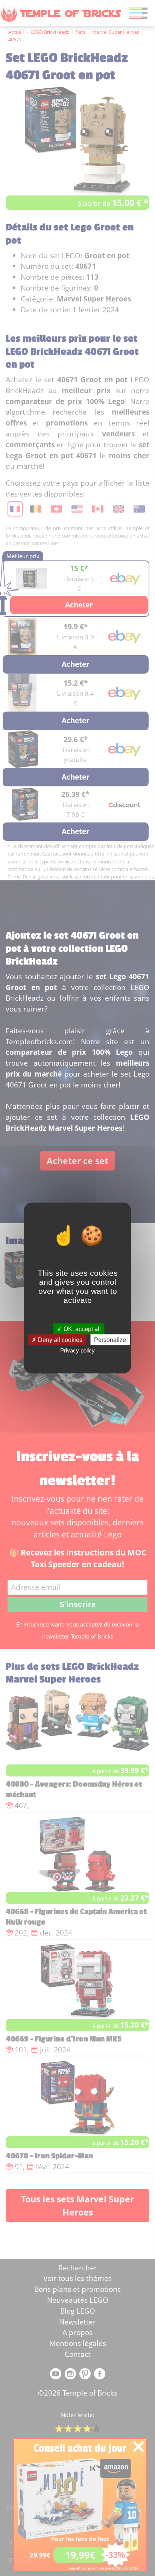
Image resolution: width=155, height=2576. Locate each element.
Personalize (110, 1339)
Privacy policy (77, 1350)
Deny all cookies (59, 1339)
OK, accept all (81, 1329)
